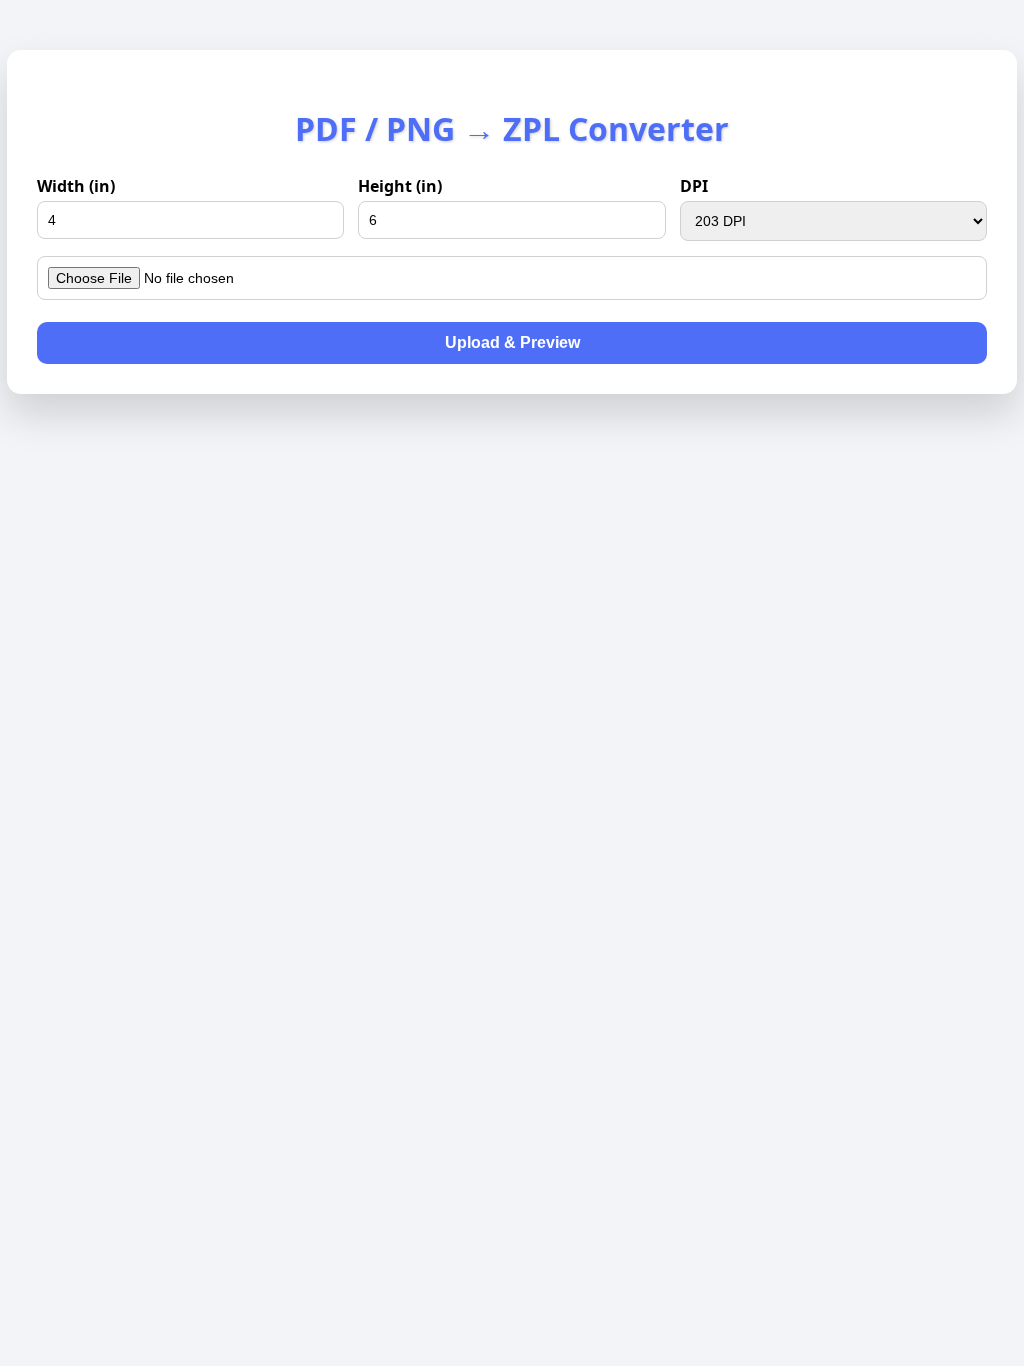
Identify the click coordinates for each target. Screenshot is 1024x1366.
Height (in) (400, 186)
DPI (694, 186)
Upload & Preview (512, 342)
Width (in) (76, 186)
